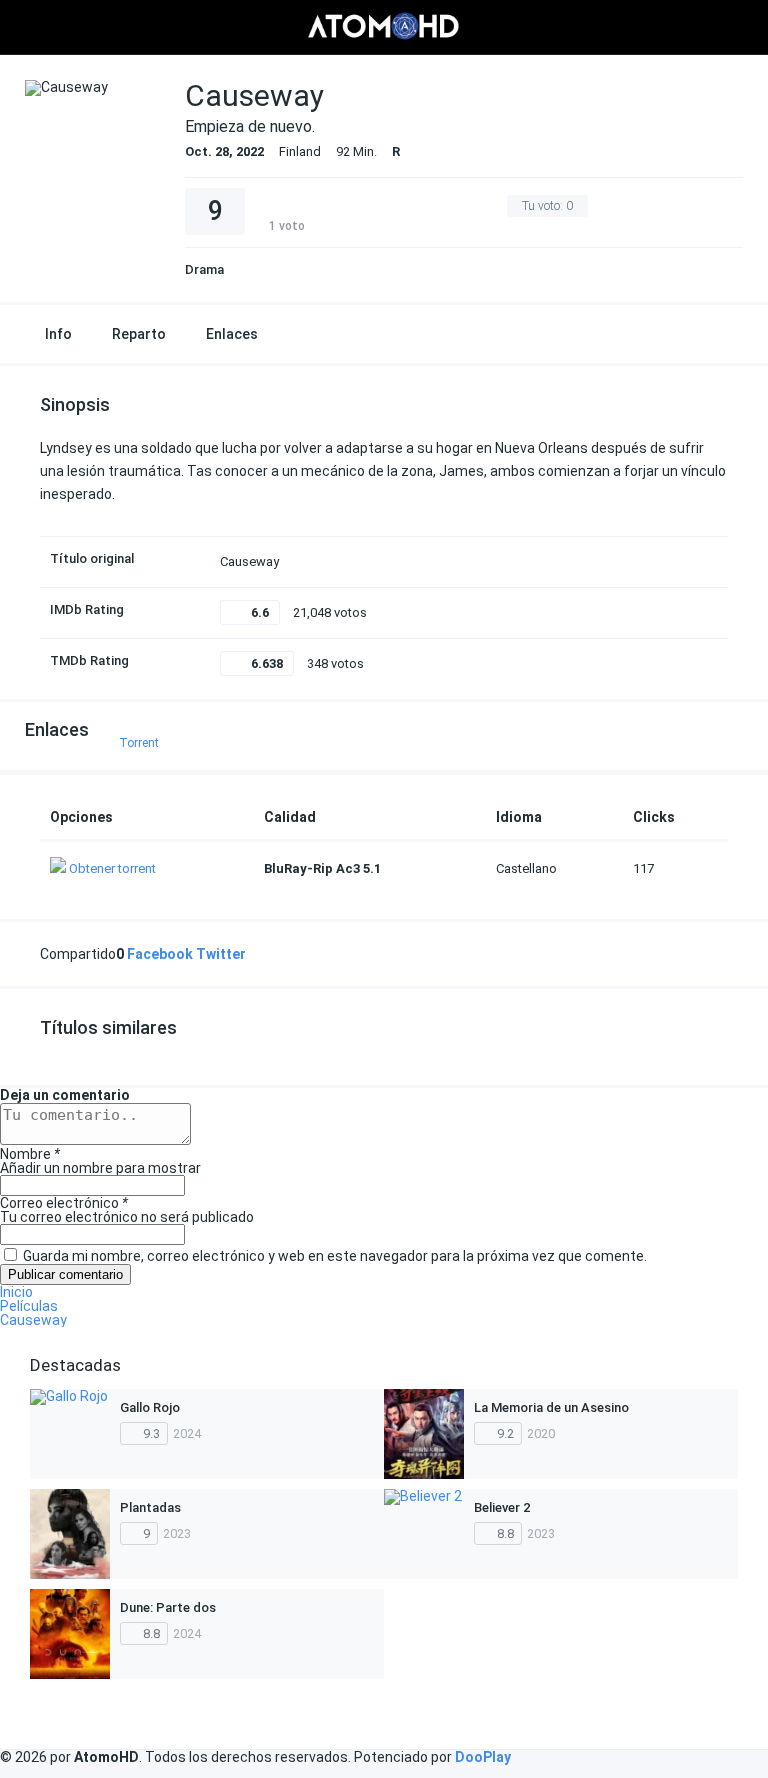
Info (58, 334)
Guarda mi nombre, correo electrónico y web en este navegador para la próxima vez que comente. (335, 1256)
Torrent (139, 743)
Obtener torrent (112, 868)
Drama (204, 269)
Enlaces (232, 334)
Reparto (139, 334)
